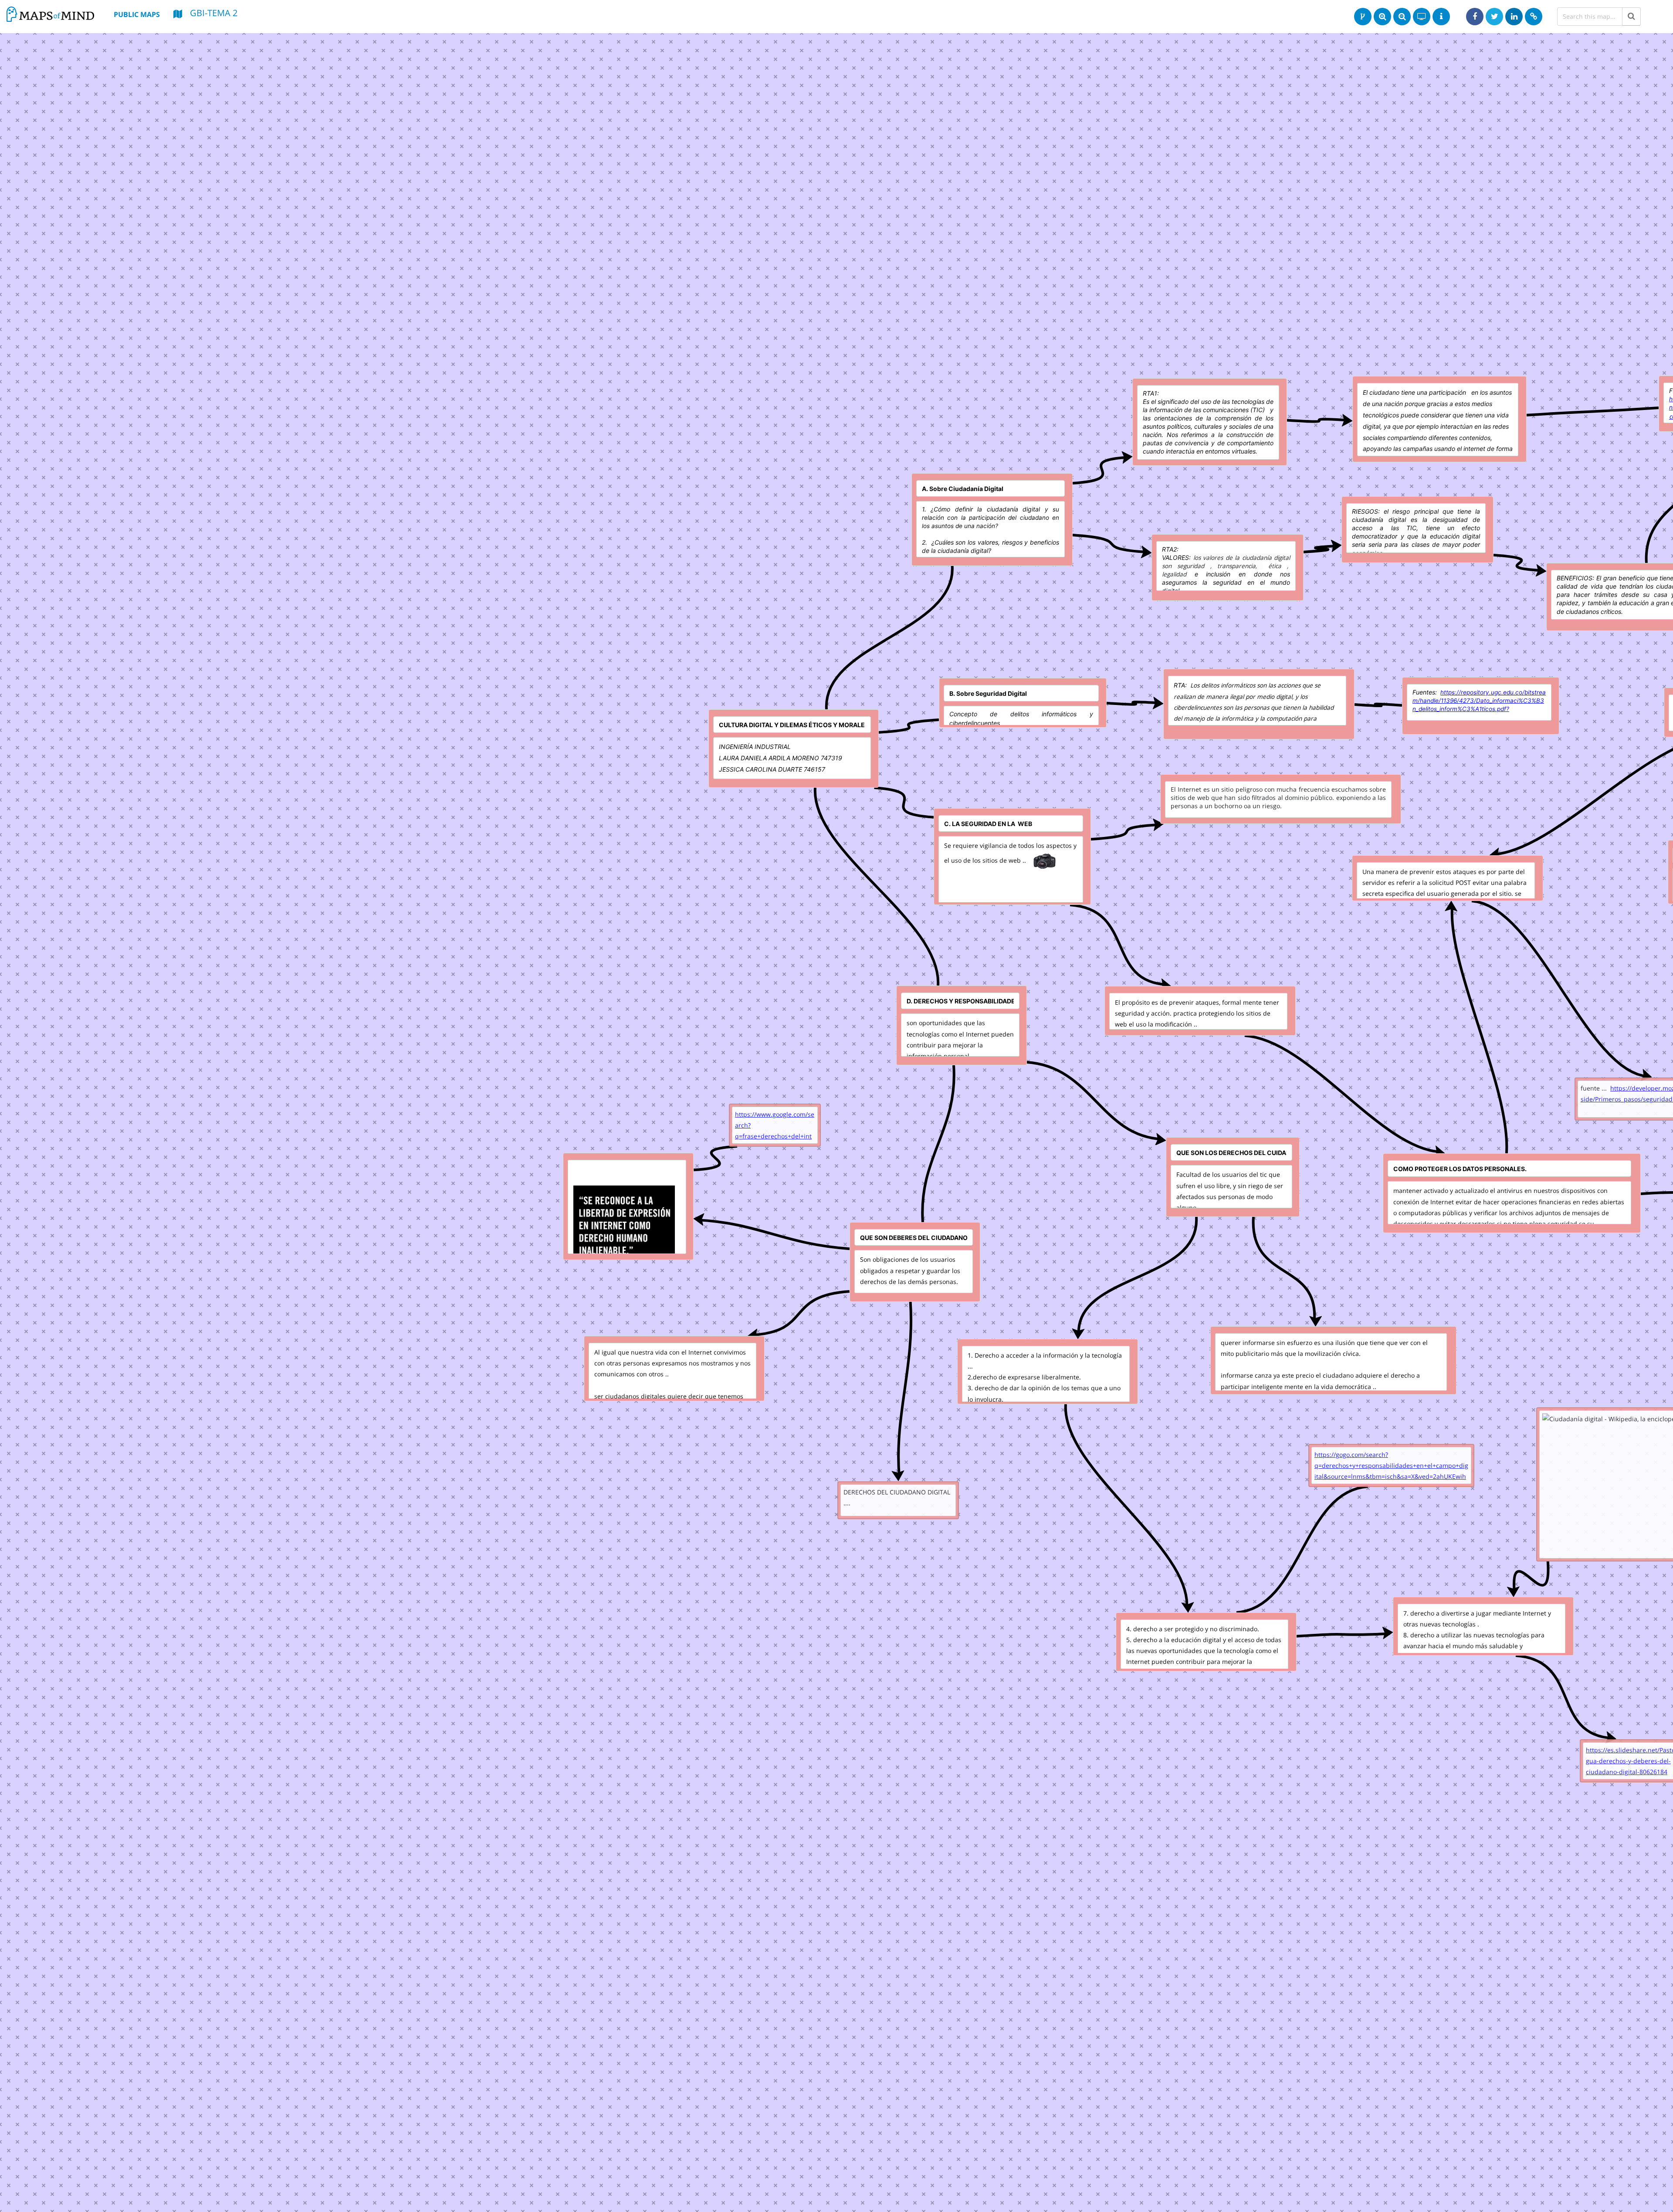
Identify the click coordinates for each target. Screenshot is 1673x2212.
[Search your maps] (1631, 17)
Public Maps (137, 14)
